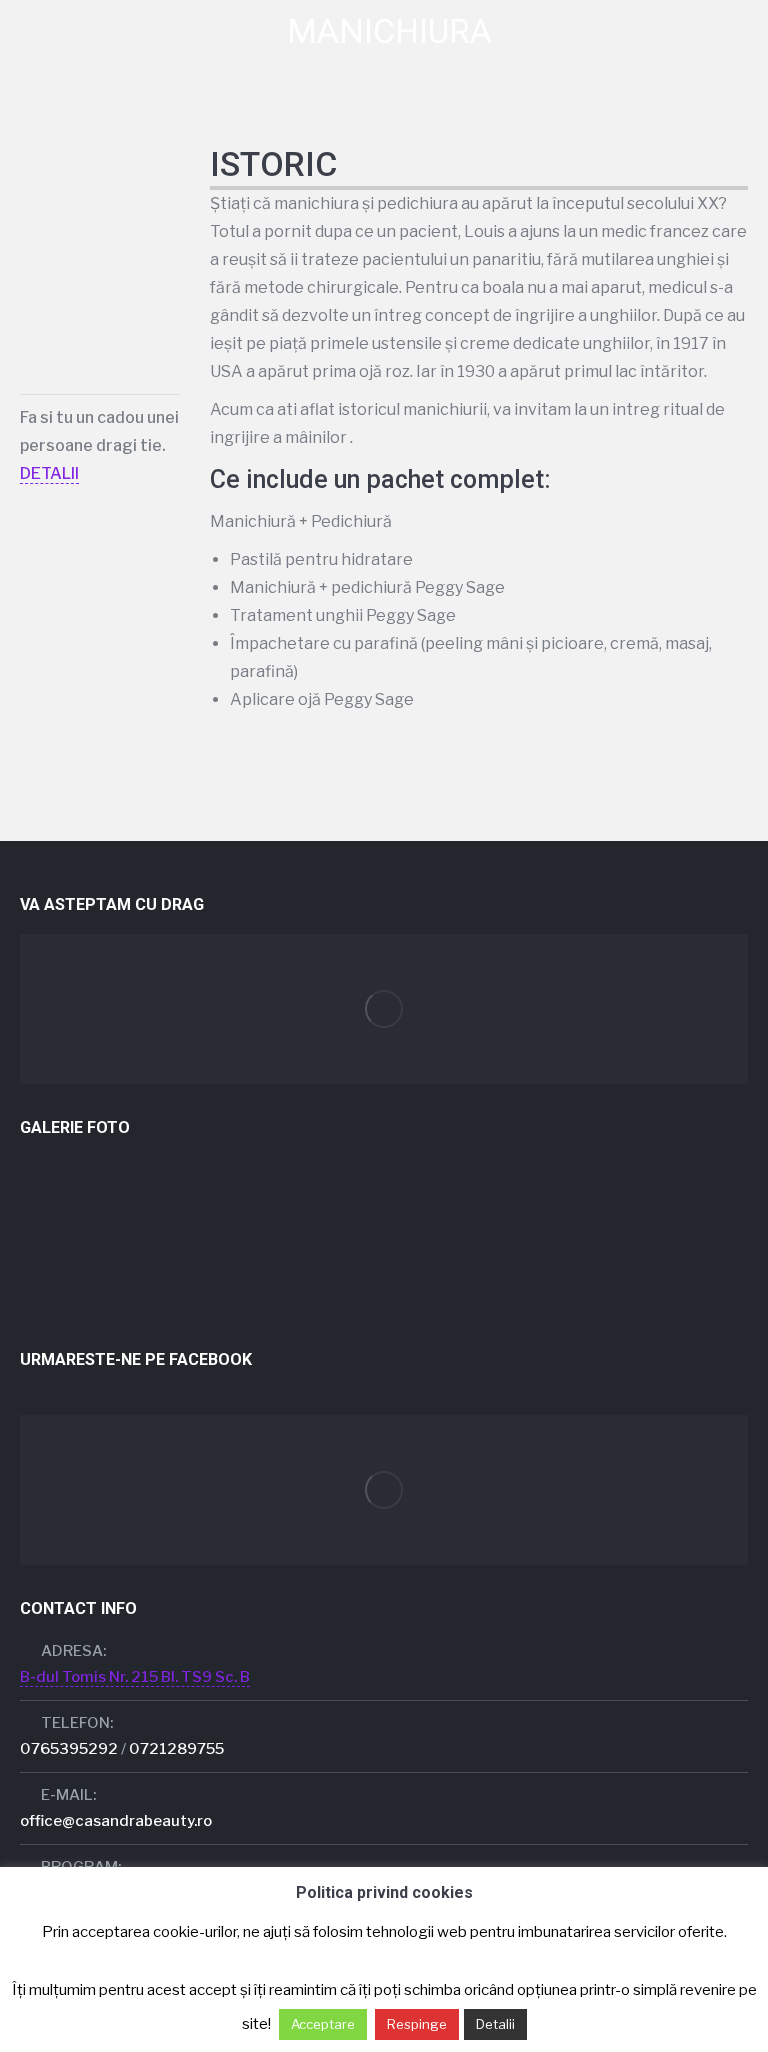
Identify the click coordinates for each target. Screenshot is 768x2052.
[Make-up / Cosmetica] (212, 1200)
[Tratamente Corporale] (597, 1200)
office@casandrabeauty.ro (116, 1821)
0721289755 (176, 1749)
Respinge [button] (417, 2024)
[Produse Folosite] (443, 1277)
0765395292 (69, 1749)
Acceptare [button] (323, 2024)
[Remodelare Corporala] (674, 1200)
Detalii (495, 2024)
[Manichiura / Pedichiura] (58, 1200)
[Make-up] (135, 1200)
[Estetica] (58, 1277)
